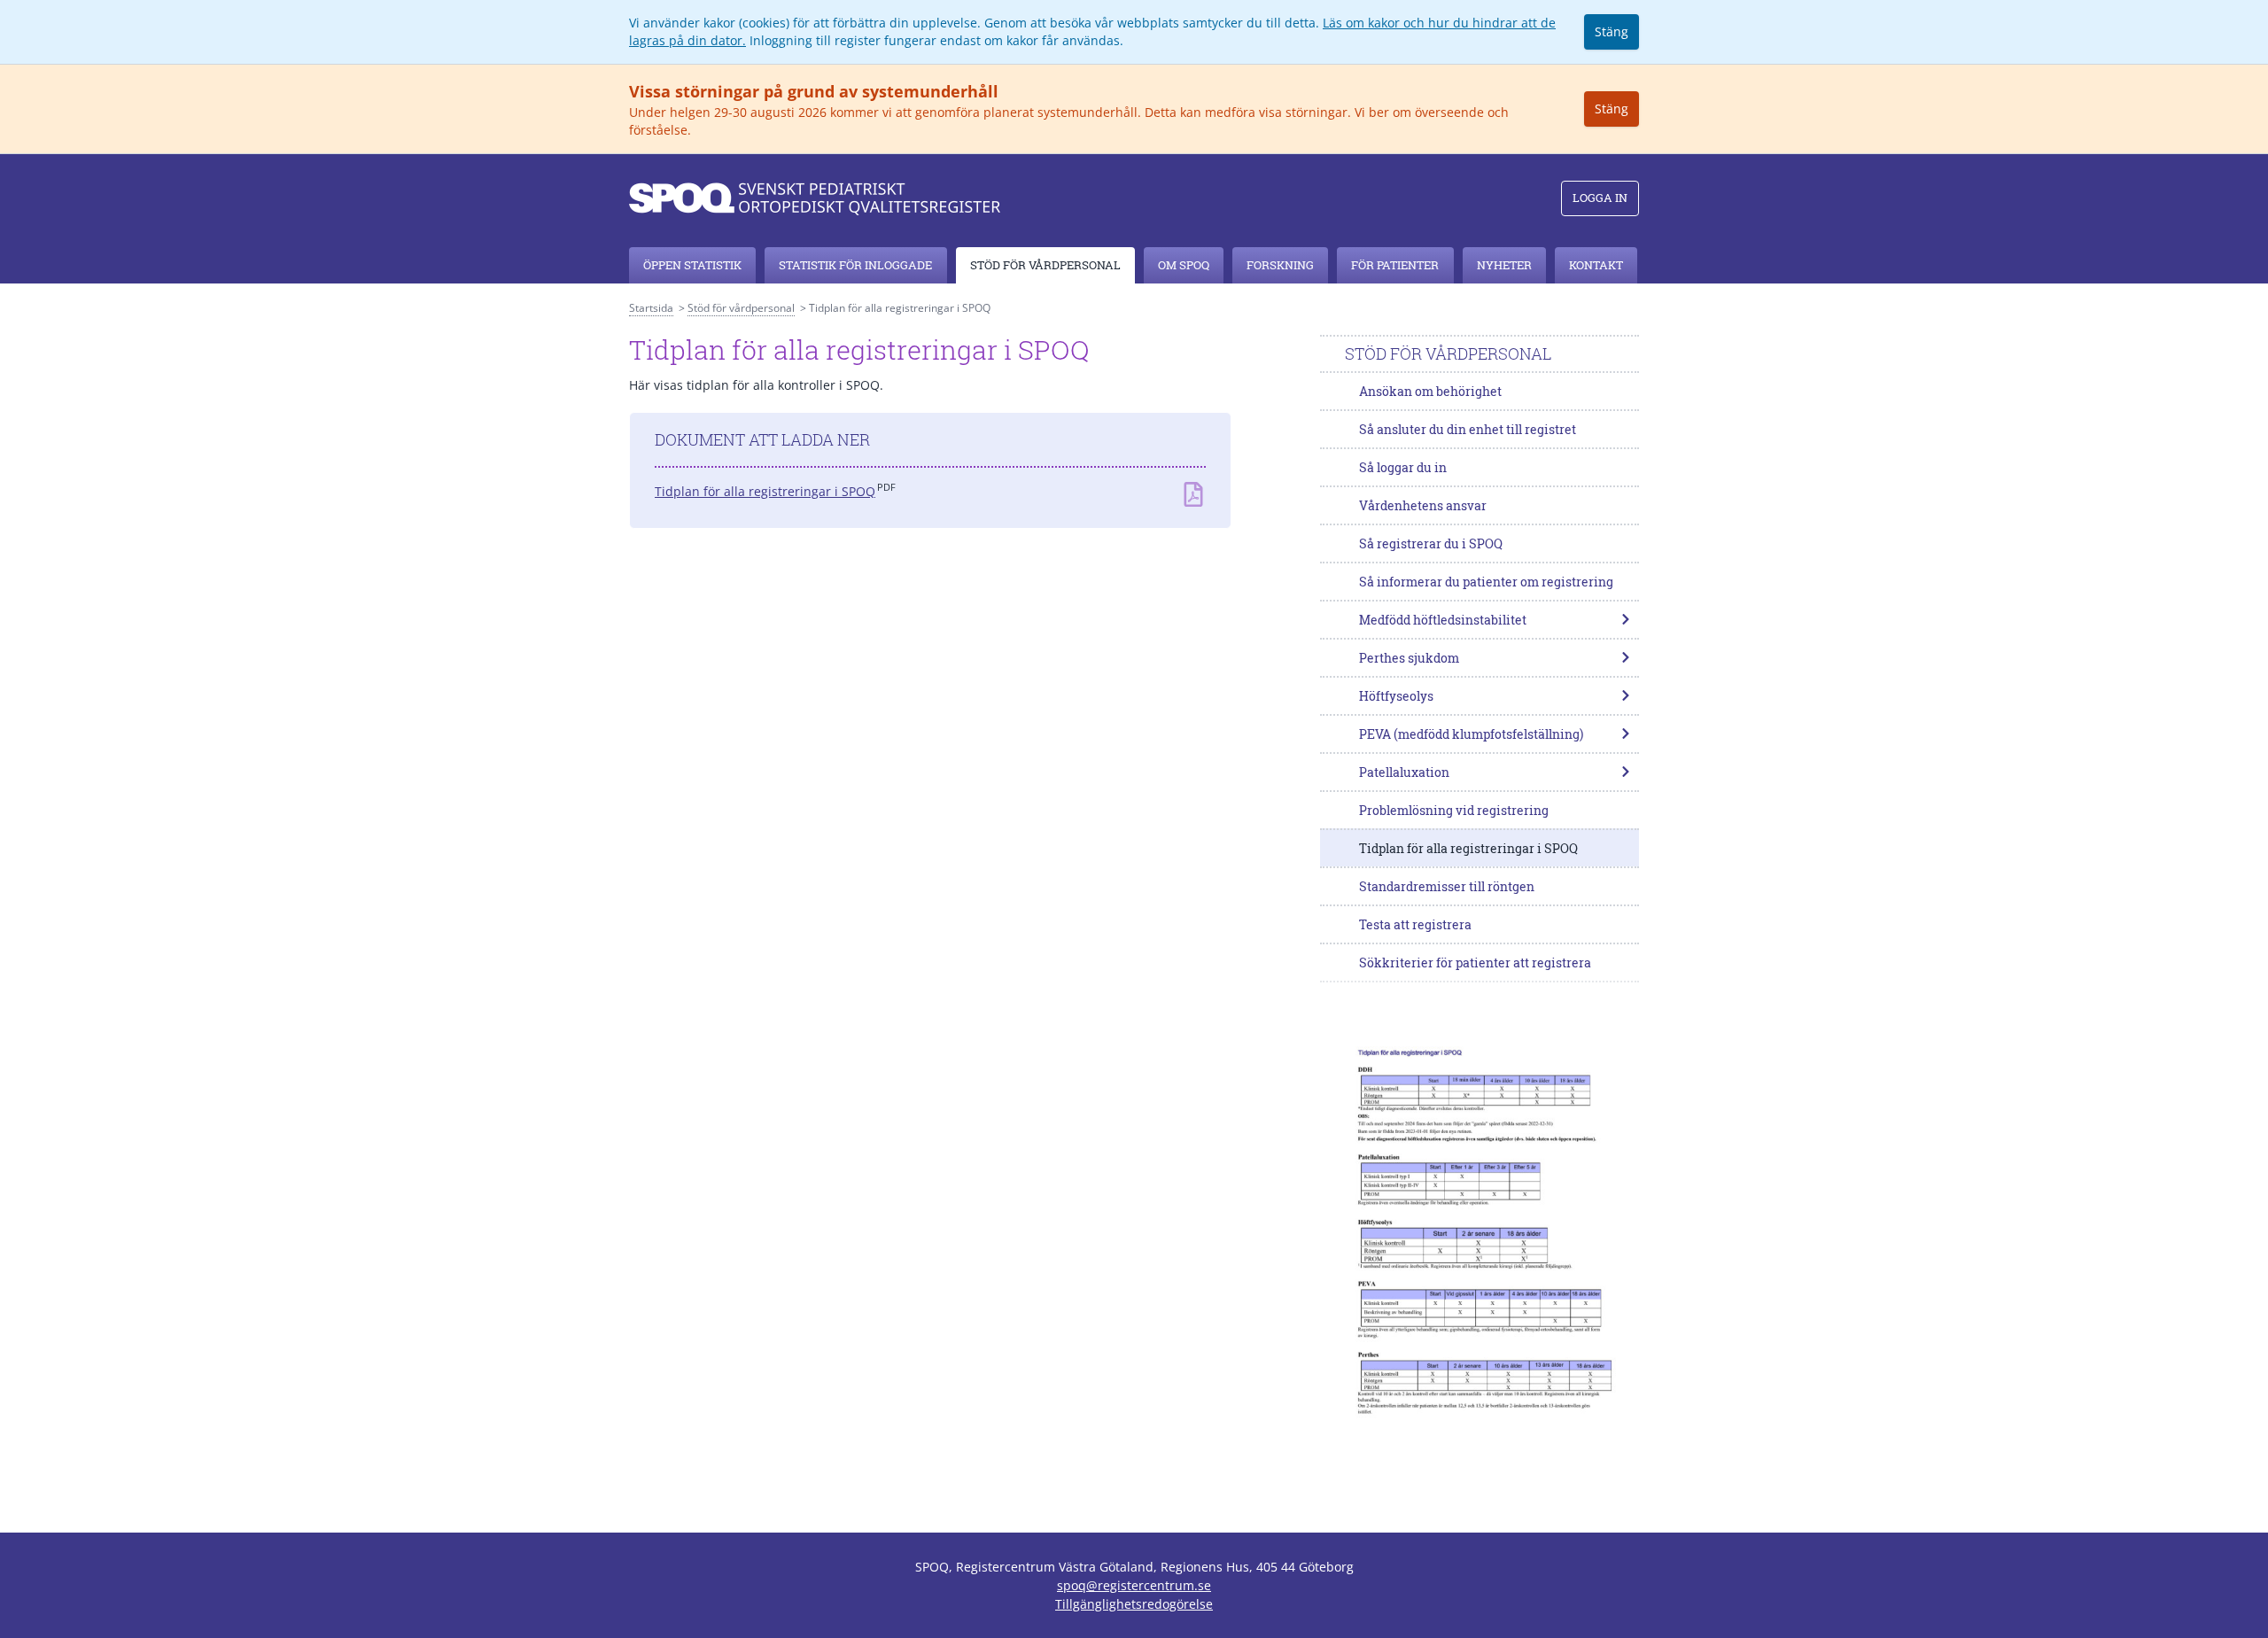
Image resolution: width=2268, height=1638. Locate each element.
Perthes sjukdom (1409, 658)
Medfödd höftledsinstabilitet (1443, 620)
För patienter (1395, 265)
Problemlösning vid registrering (1454, 810)
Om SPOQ (1184, 265)
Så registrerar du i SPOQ (1431, 543)
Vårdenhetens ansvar (1423, 505)
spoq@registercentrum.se (1134, 1585)
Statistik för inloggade (855, 265)
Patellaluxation (1404, 772)
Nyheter (1504, 265)
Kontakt (1596, 265)
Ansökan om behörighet (1430, 391)
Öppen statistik (692, 265)
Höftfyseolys (1396, 696)
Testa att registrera (1415, 924)
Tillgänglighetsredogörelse (1134, 1604)
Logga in (1600, 198)
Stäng (1612, 31)
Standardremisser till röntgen (1447, 886)
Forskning (1280, 265)
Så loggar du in (1403, 467)
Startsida (651, 308)
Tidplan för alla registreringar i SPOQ (765, 491)
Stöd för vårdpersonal (1045, 265)
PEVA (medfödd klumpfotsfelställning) (1471, 734)
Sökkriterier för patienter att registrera (1475, 963)
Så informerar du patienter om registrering (1486, 582)
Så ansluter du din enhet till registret (1468, 429)
